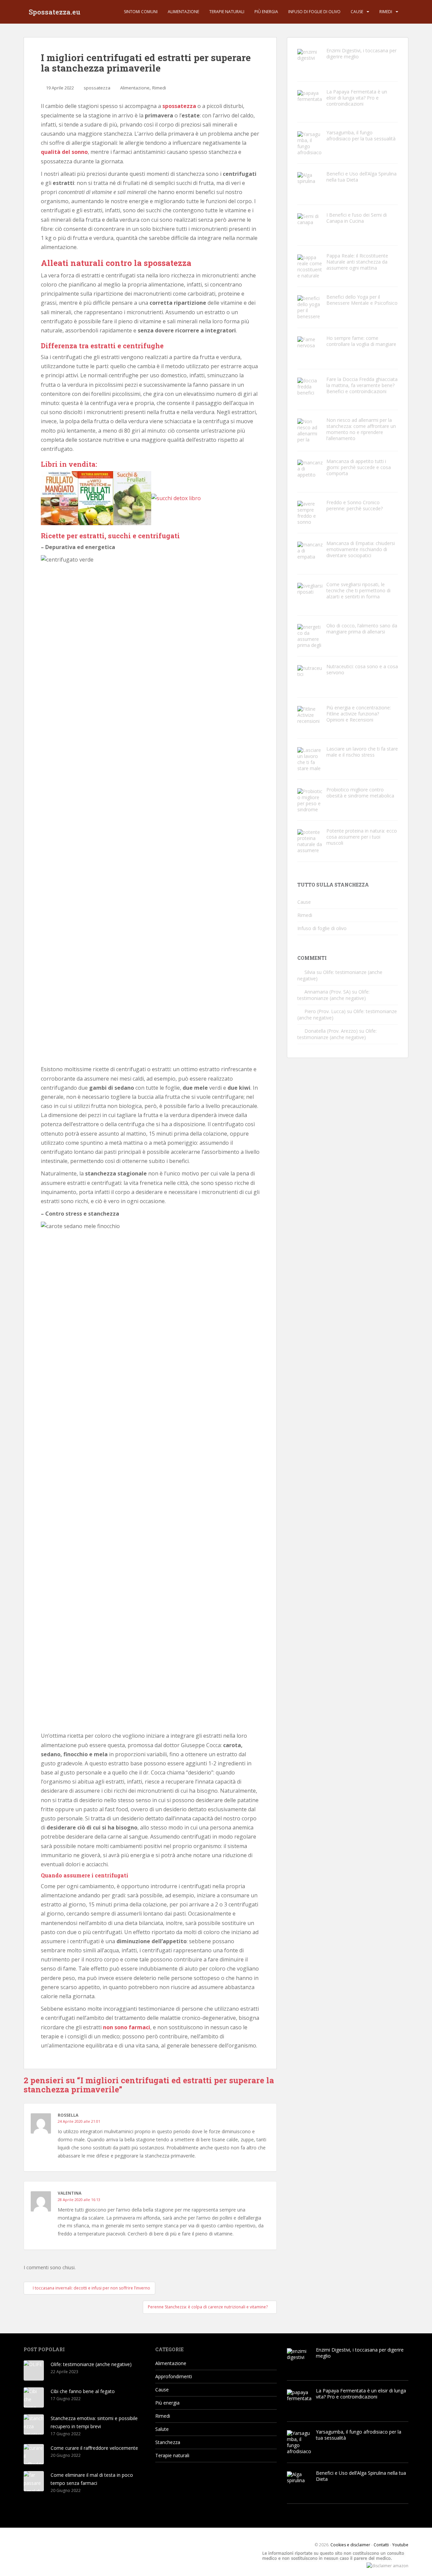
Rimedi (386, 12)
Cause (357, 12)
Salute (162, 2429)
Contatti (381, 2545)
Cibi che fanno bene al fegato (83, 2391)
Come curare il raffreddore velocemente (94, 2448)
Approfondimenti (174, 2376)
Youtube (400, 2545)
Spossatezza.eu (55, 12)
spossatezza (97, 88)
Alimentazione (183, 12)
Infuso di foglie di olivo (314, 12)
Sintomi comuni (141, 12)
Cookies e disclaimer (350, 2545)
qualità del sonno (64, 152)
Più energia (266, 12)
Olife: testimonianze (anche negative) (333, 995)
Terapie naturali (227, 12)
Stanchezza (168, 2442)
